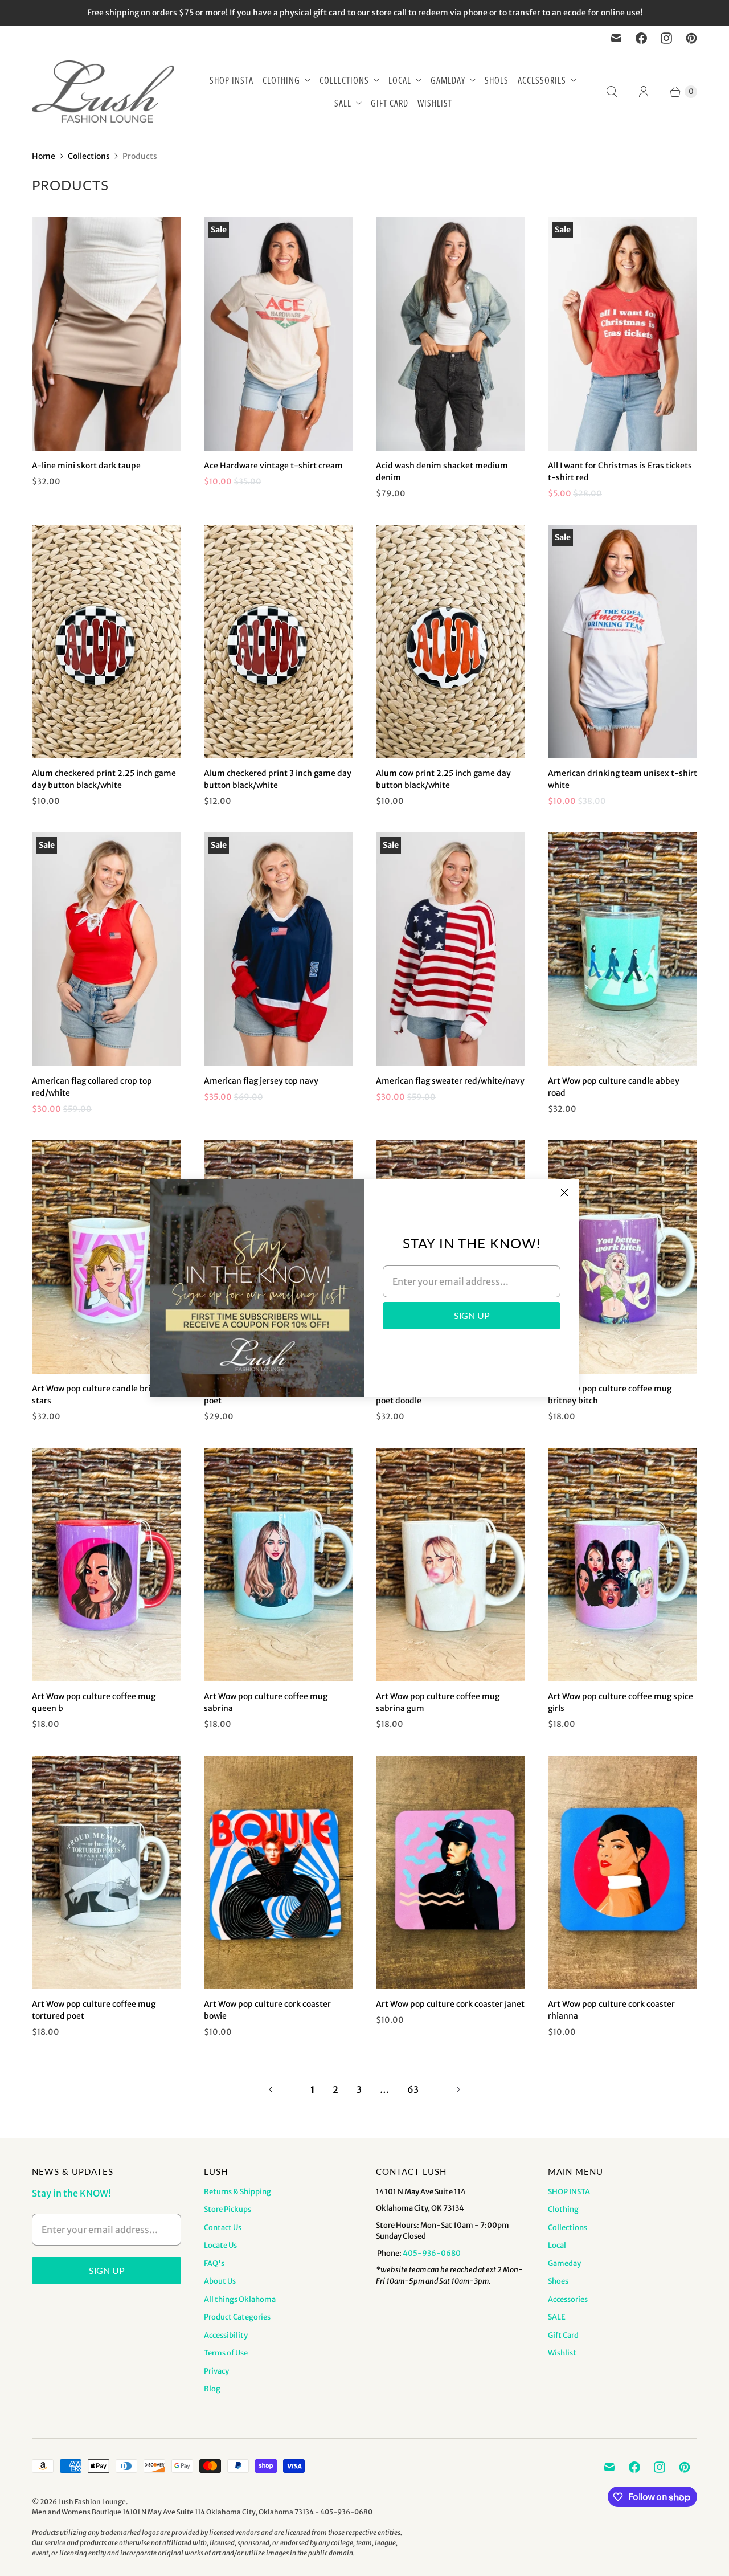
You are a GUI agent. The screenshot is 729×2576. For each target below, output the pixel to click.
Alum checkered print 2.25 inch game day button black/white (104, 779)
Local (400, 80)
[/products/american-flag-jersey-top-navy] (279, 949)
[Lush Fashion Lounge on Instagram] (666, 38)
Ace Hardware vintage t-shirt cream (273, 466)
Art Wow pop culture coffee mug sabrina (266, 1702)
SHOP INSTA (232, 80)
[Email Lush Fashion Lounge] (616, 38)
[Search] (612, 92)
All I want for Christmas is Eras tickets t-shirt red (620, 471)
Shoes (497, 80)
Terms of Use (226, 2353)
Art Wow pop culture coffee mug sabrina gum (438, 1702)
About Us (220, 2281)
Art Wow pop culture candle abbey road (614, 1087)
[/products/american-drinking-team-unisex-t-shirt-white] (622, 642)
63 (413, 2089)
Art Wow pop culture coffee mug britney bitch (610, 1395)
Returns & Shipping (237, 2192)
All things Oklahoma (240, 2299)
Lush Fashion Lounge (92, 2502)
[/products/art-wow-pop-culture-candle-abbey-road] (622, 949)
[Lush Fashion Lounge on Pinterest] (691, 38)
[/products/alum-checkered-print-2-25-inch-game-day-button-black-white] (107, 642)
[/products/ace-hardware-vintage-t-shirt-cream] (279, 334)
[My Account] (644, 92)
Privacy (216, 2371)
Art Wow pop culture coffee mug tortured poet (94, 2010)
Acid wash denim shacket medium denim (442, 471)
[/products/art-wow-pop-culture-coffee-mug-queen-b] (107, 1565)
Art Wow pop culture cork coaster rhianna (611, 2010)
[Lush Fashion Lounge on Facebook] (641, 38)
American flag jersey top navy (261, 1081)
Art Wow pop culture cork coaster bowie (267, 2010)
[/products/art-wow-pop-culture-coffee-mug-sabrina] (279, 1565)
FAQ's (214, 2263)
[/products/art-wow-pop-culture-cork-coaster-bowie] (279, 1872)
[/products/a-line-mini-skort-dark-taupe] (107, 334)
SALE (343, 103)
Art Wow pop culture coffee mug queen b (94, 1702)
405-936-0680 (432, 2253)
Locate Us (220, 2245)
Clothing (281, 80)
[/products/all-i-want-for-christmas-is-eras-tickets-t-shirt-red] (622, 334)
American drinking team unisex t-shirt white (622, 779)
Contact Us (223, 2228)
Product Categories (237, 2317)
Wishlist (435, 103)
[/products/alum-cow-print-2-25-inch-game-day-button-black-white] (450, 642)
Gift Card (390, 103)
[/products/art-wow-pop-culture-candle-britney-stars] (107, 1257)
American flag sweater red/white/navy (450, 1081)
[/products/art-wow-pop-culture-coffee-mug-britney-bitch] (622, 1257)
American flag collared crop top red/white (92, 1087)
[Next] (458, 2089)
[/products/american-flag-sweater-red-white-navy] (450, 949)
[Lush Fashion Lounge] (103, 91)
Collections (344, 80)
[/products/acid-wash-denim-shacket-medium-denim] (450, 334)
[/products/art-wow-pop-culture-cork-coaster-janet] (450, 1872)
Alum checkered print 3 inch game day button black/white (278, 779)
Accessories (542, 80)
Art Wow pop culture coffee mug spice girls (621, 1702)
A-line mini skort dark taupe (86, 466)
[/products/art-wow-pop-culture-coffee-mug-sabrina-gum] (450, 1565)
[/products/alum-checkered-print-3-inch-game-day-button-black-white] (279, 642)
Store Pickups (228, 2209)
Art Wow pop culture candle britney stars (100, 1395)
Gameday (448, 80)
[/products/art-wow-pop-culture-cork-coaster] (622, 1872)
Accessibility (226, 2335)
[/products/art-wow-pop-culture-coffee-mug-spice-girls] (622, 1565)
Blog (212, 2389)
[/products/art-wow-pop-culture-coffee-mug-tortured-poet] (107, 1872)
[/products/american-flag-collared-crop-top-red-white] (107, 949)
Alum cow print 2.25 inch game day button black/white (443, 779)
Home (44, 156)
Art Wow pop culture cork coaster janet (450, 2004)
